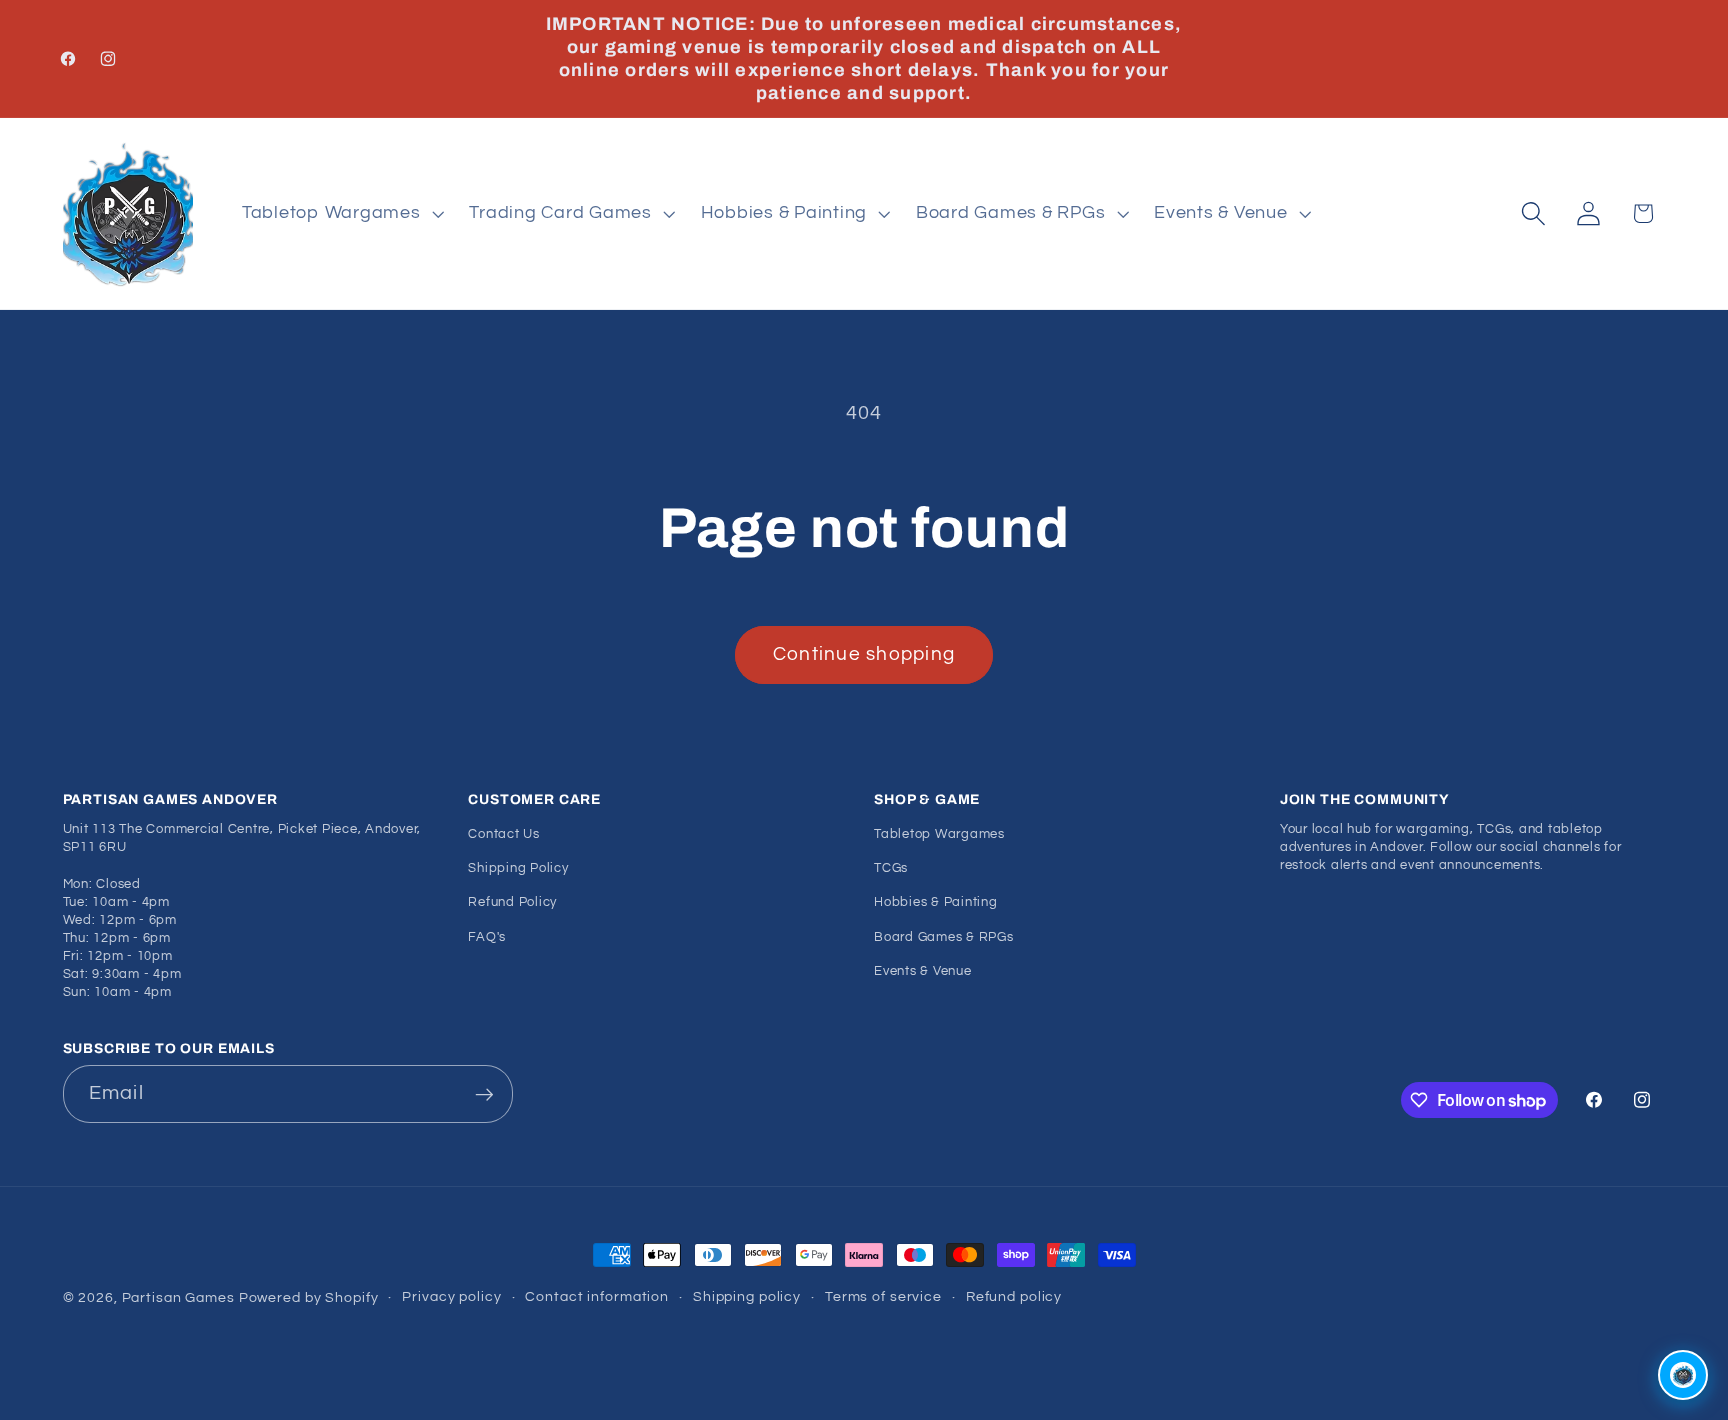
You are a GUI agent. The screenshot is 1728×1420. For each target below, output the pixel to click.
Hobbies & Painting (936, 903)
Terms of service (883, 1297)
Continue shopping (864, 654)
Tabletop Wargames (939, 834)
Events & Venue (923, 971)
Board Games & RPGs (944, 937)
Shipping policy (747, 1297)
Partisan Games (178, 1298)
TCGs (891, 868)
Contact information (597, 1297)
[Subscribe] (484, 1094)
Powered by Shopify (309, 1298)
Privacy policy (451, 1297)
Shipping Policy (518, 868)
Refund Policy (512, 903)
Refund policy (1014, 1297)
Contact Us (504, 834)
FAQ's (487, 937)
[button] (341, 214)
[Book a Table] (1683, 1375)
